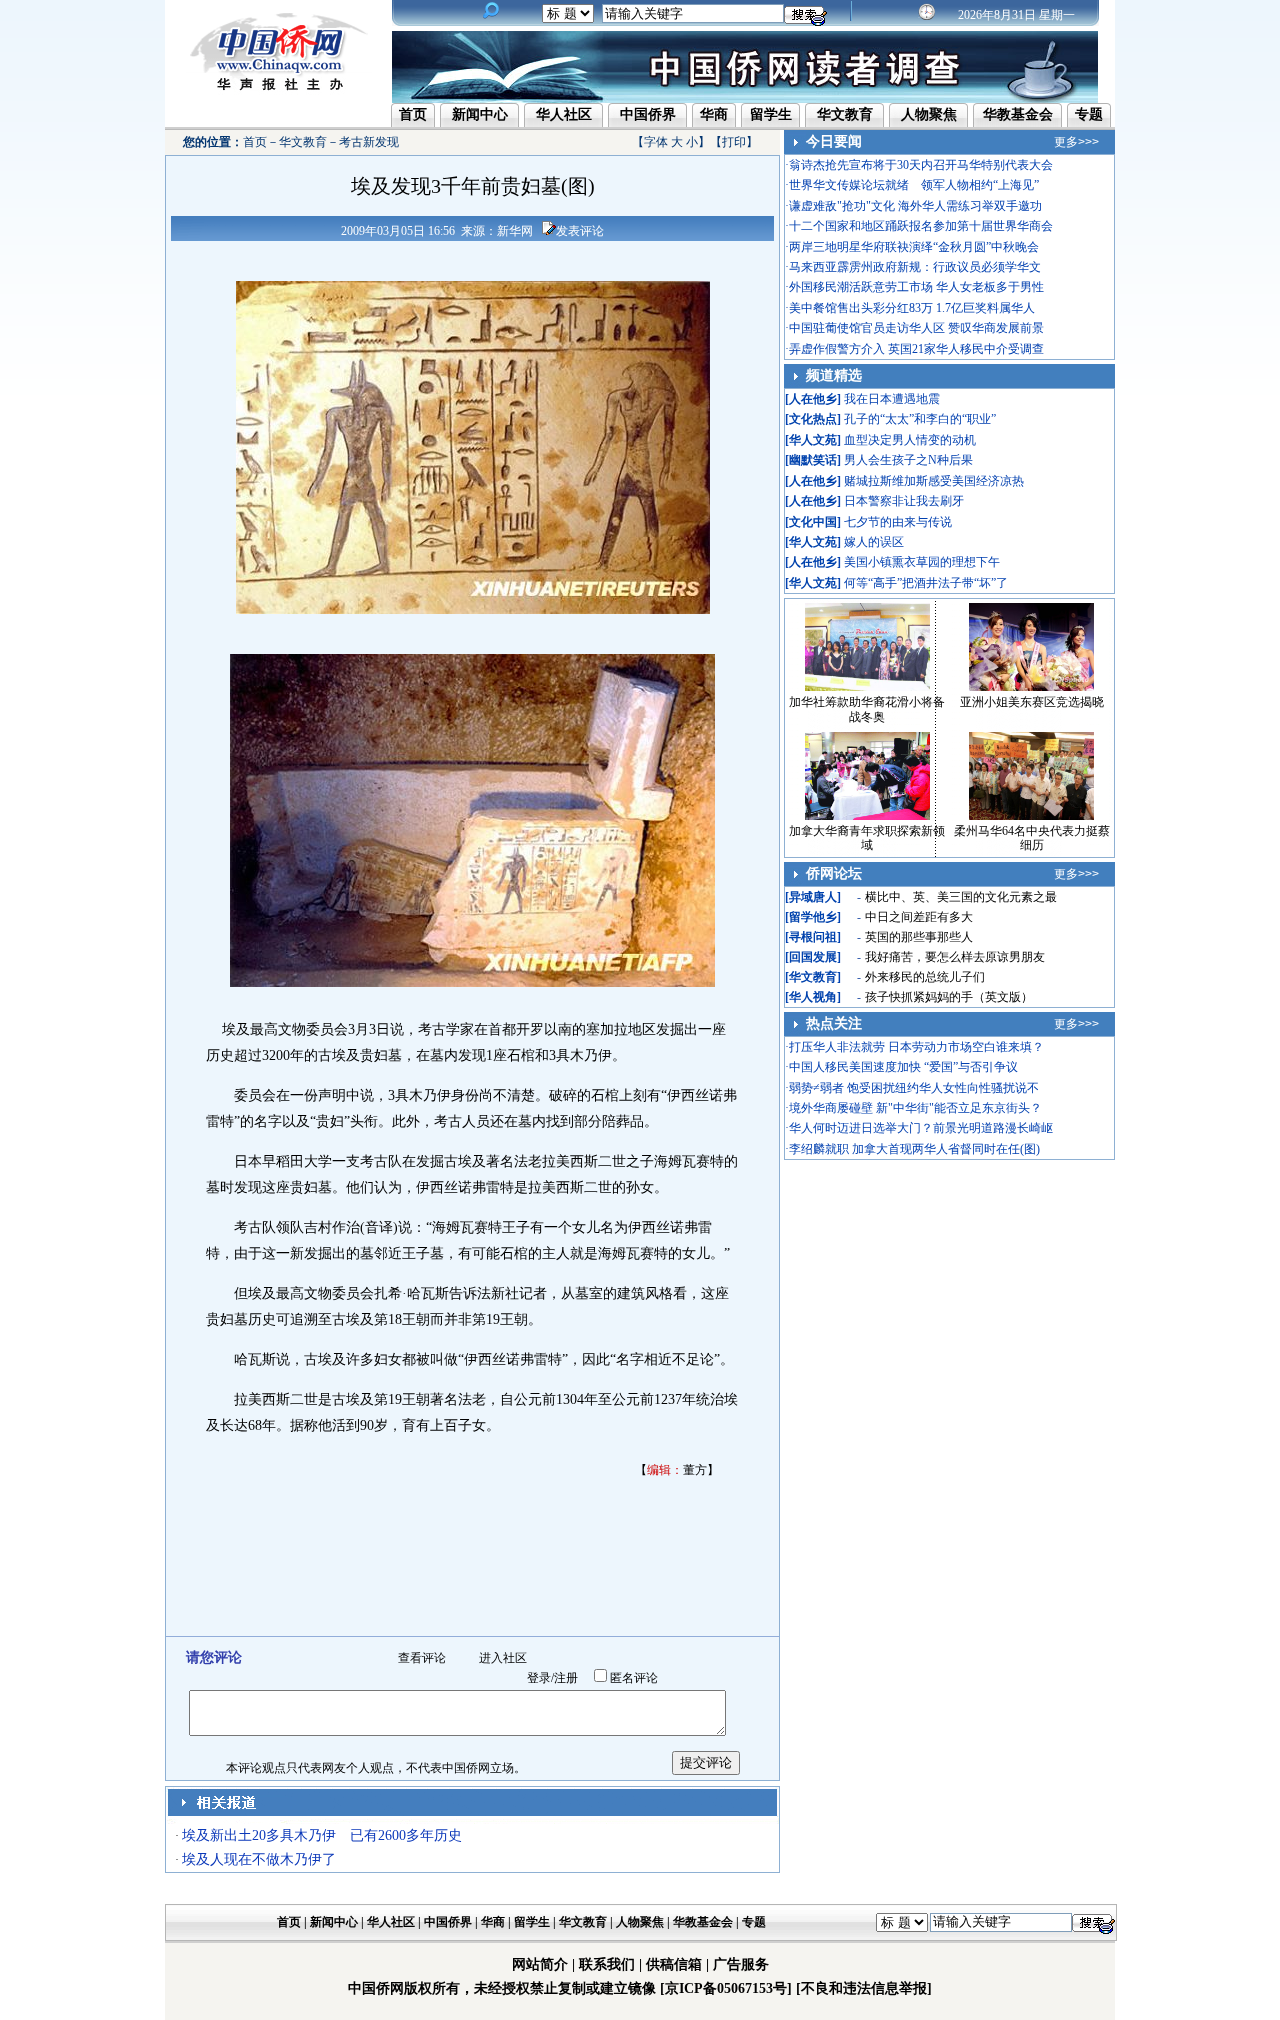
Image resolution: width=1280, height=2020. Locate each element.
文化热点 (813, 419)
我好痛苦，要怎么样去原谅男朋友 (955, 957)
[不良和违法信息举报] (864, 1988)
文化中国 (813, 522)
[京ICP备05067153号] (726, 1988)
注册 (566, 1678)
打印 (734, 142)
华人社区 (564, 114)
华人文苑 (813, 440)
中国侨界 (648, 114)
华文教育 (845, 114)
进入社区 (503, 1658)
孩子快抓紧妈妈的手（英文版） (949, 997)
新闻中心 (480, 114)
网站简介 (540, 1964)
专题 (1089, 114)
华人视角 (813, 997)
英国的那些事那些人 (919, 937)
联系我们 (607, 1964)
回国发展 (813, 957)
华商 (714, 114)
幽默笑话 (813, 460)
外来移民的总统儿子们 (925, 977)
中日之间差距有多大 (919, 917)
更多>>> (1076, 142)
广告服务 (741, 1964)
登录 (539, 1678)
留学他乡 (813, 917)
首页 (413, 114)
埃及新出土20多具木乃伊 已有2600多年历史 (322, 1835)
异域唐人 (813, 897)
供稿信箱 (674, 1964)
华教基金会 (1018, 114)
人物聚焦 (929, 114)
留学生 (771, 114)
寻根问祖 (813, 937)
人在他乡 (813, 399)
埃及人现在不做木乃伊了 (259, 1859)
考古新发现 (369, 142)
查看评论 (422, 1658)
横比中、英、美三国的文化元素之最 (961, 897)
